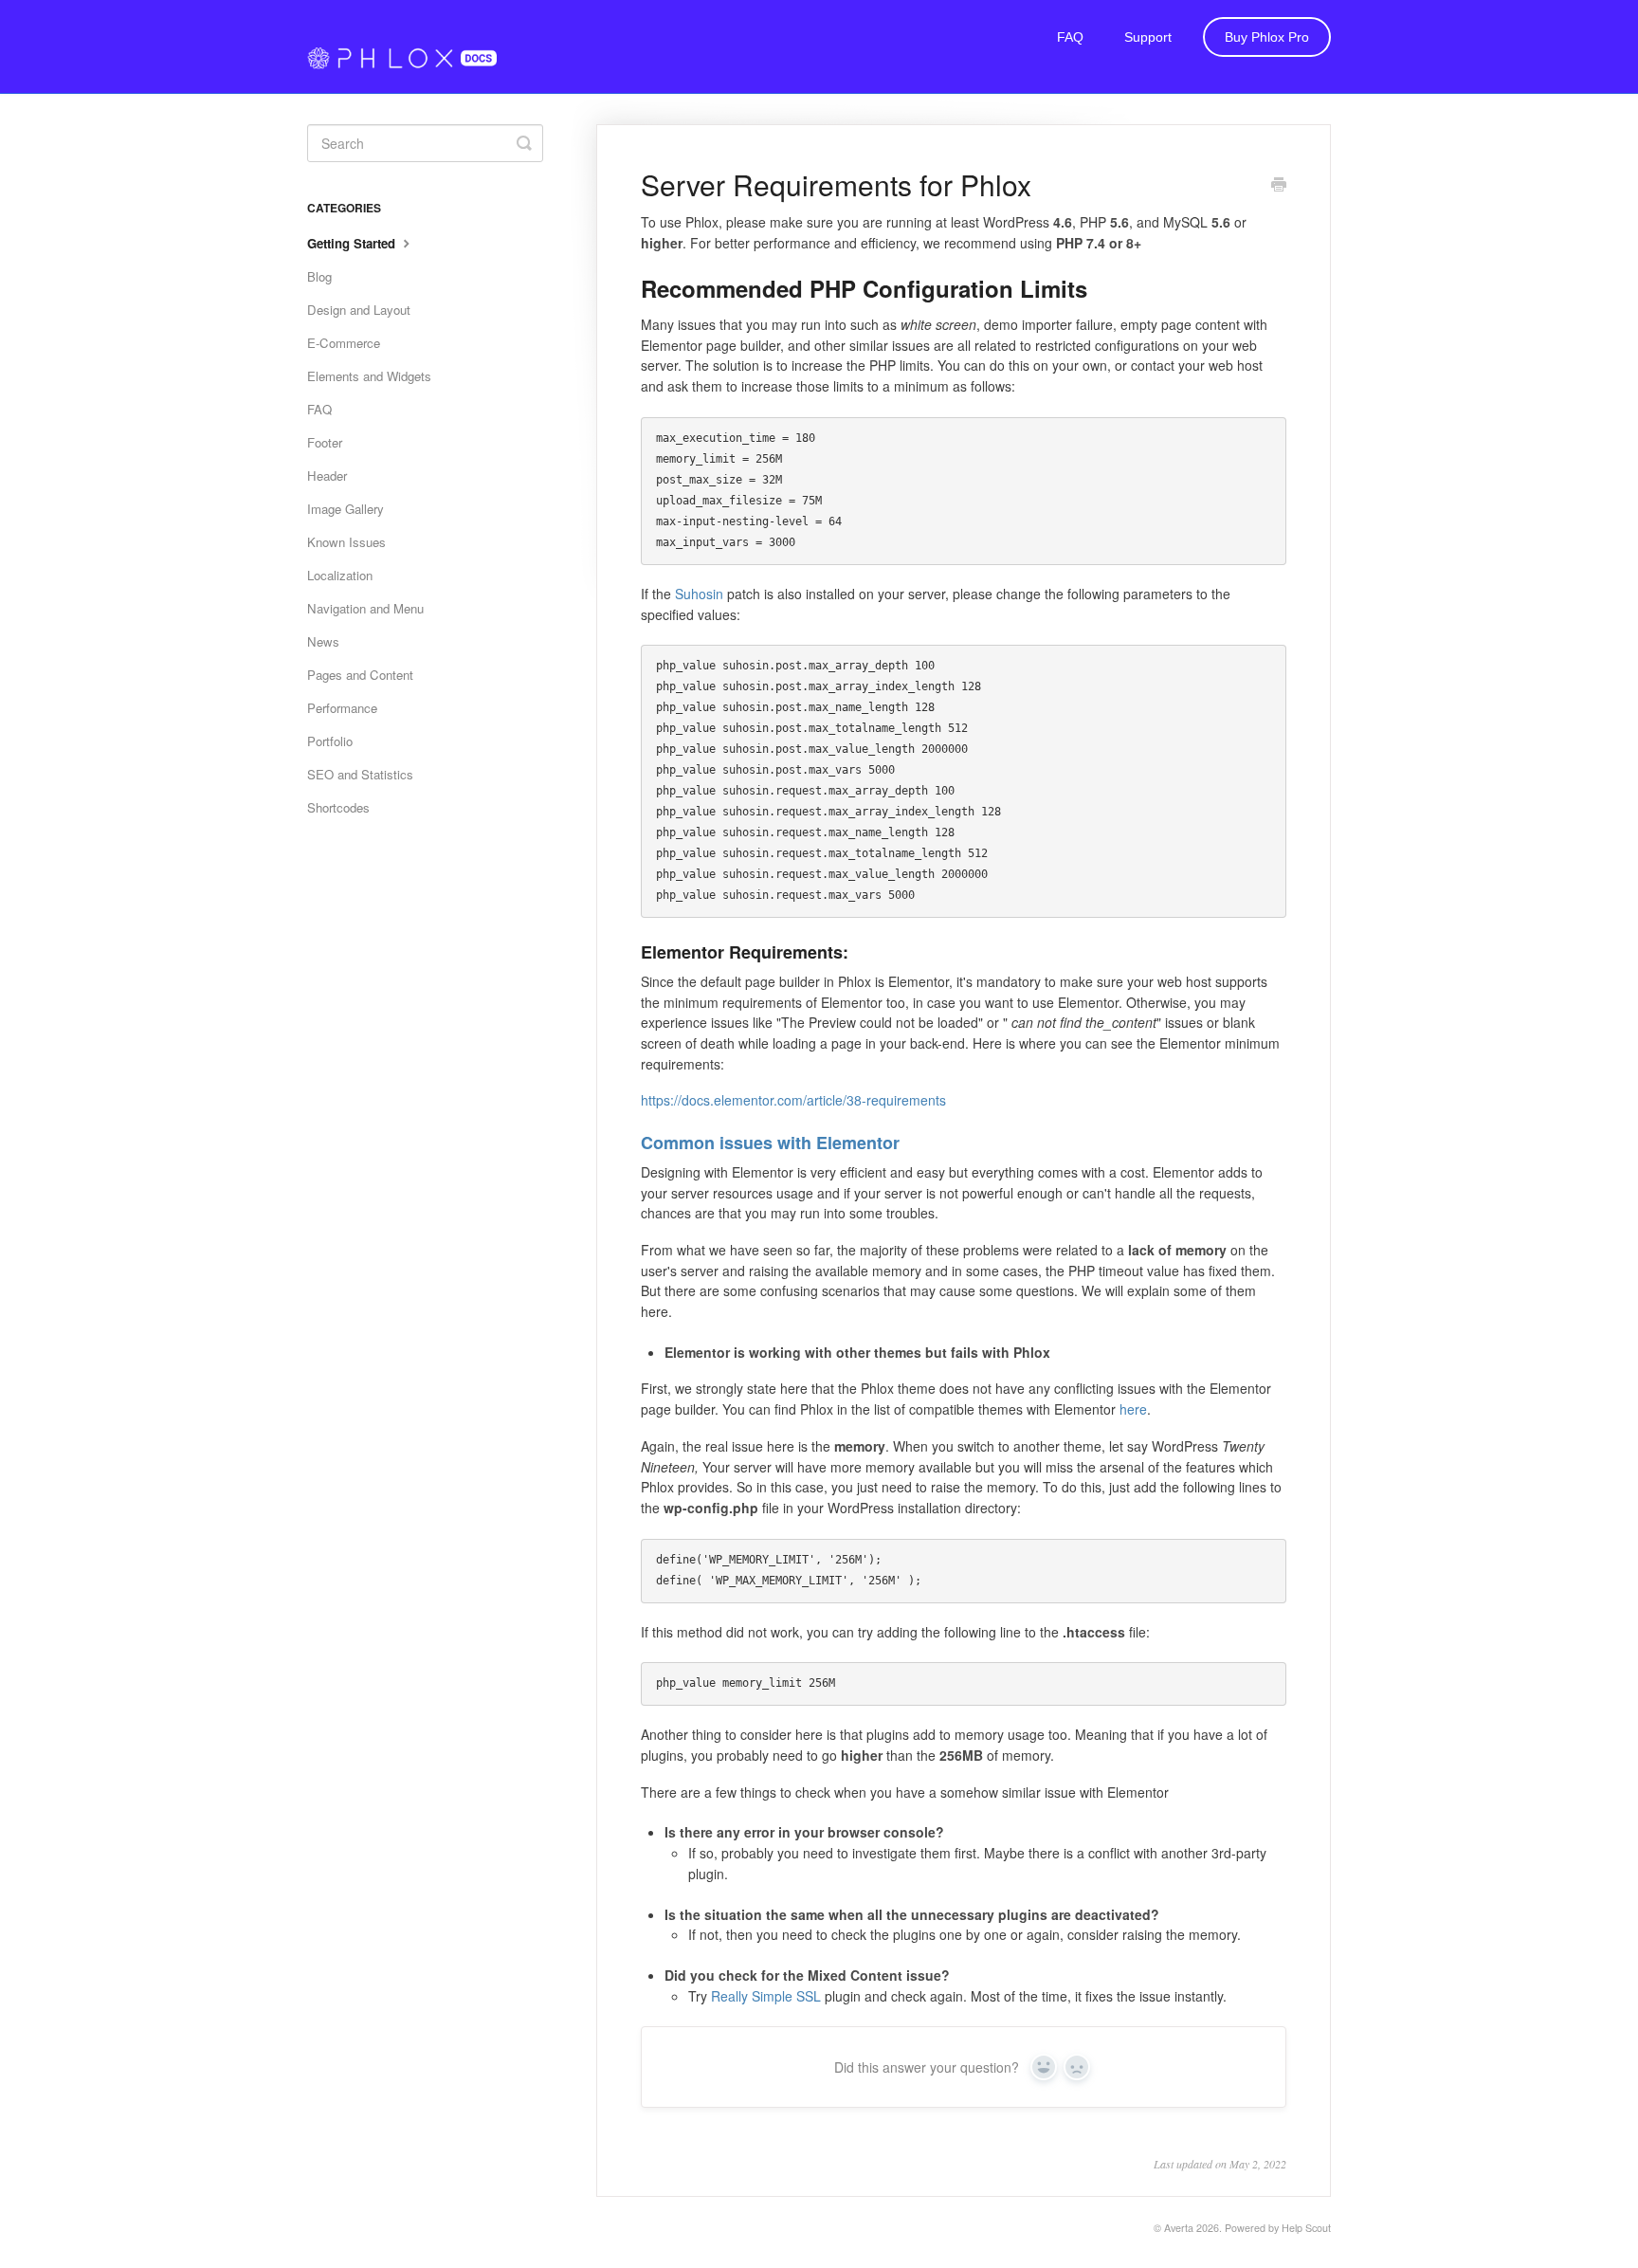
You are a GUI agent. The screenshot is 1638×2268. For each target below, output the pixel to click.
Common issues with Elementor (770, 1143)
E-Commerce (344, 343)
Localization (340, 575)
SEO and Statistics (360, 774)
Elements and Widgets (369, 376)
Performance (342, 708)
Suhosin (699, 594)
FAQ (1070, 37)
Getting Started (353, 243)
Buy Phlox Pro (1267, 37)
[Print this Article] (1279, 186)
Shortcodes (338, 807)
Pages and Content (360, 675)
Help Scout (1306, 2228)
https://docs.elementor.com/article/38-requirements (793, 1100)
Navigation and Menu (365, 608)
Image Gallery (346, 509)
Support (1148, 37)
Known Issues (346, 542)
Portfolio (330, 741)
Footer (325, 442)
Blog (319, 276)
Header (327, 476)
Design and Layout (359, 310)
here (1133, 1409)
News (323, 641)
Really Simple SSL (766, 1996)
